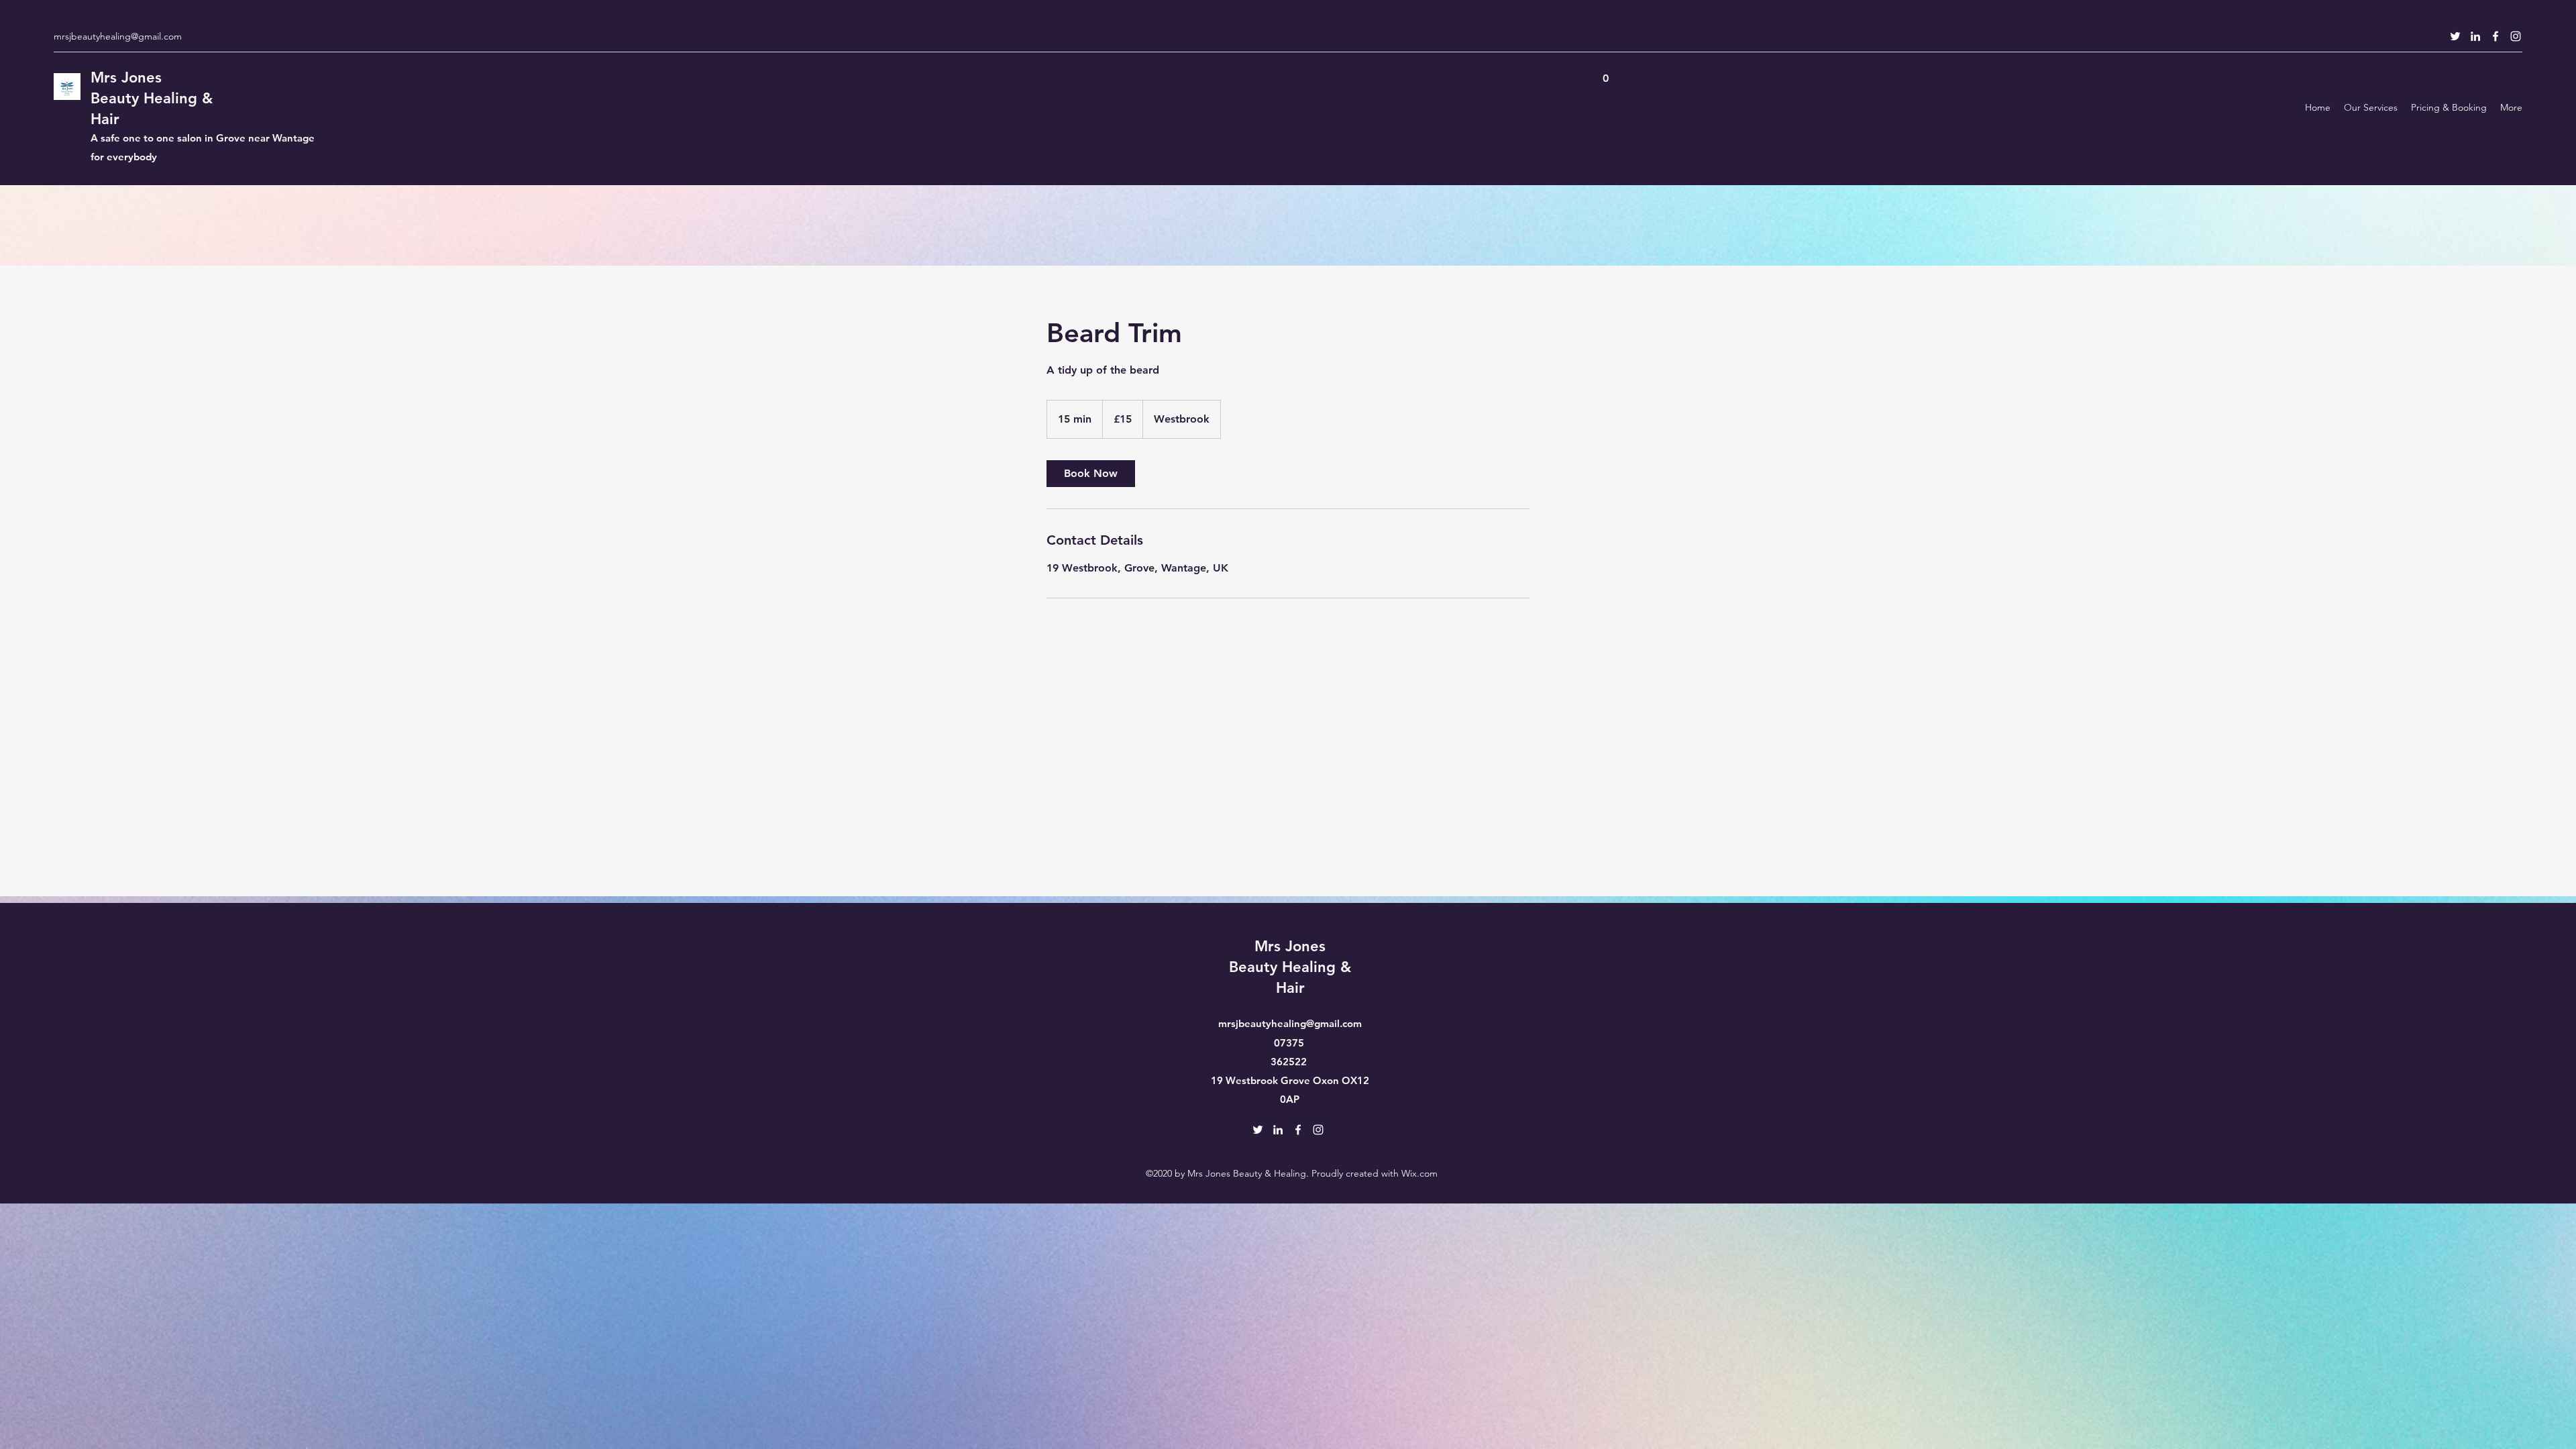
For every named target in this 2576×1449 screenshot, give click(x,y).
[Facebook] (2495, 36)
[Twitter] (2455, 36)
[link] (1091, 474)
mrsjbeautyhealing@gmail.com (118, 36)
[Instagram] (2516, 36)
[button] (1605, 73)
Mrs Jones (126, 77)
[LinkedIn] (2475, 36)
